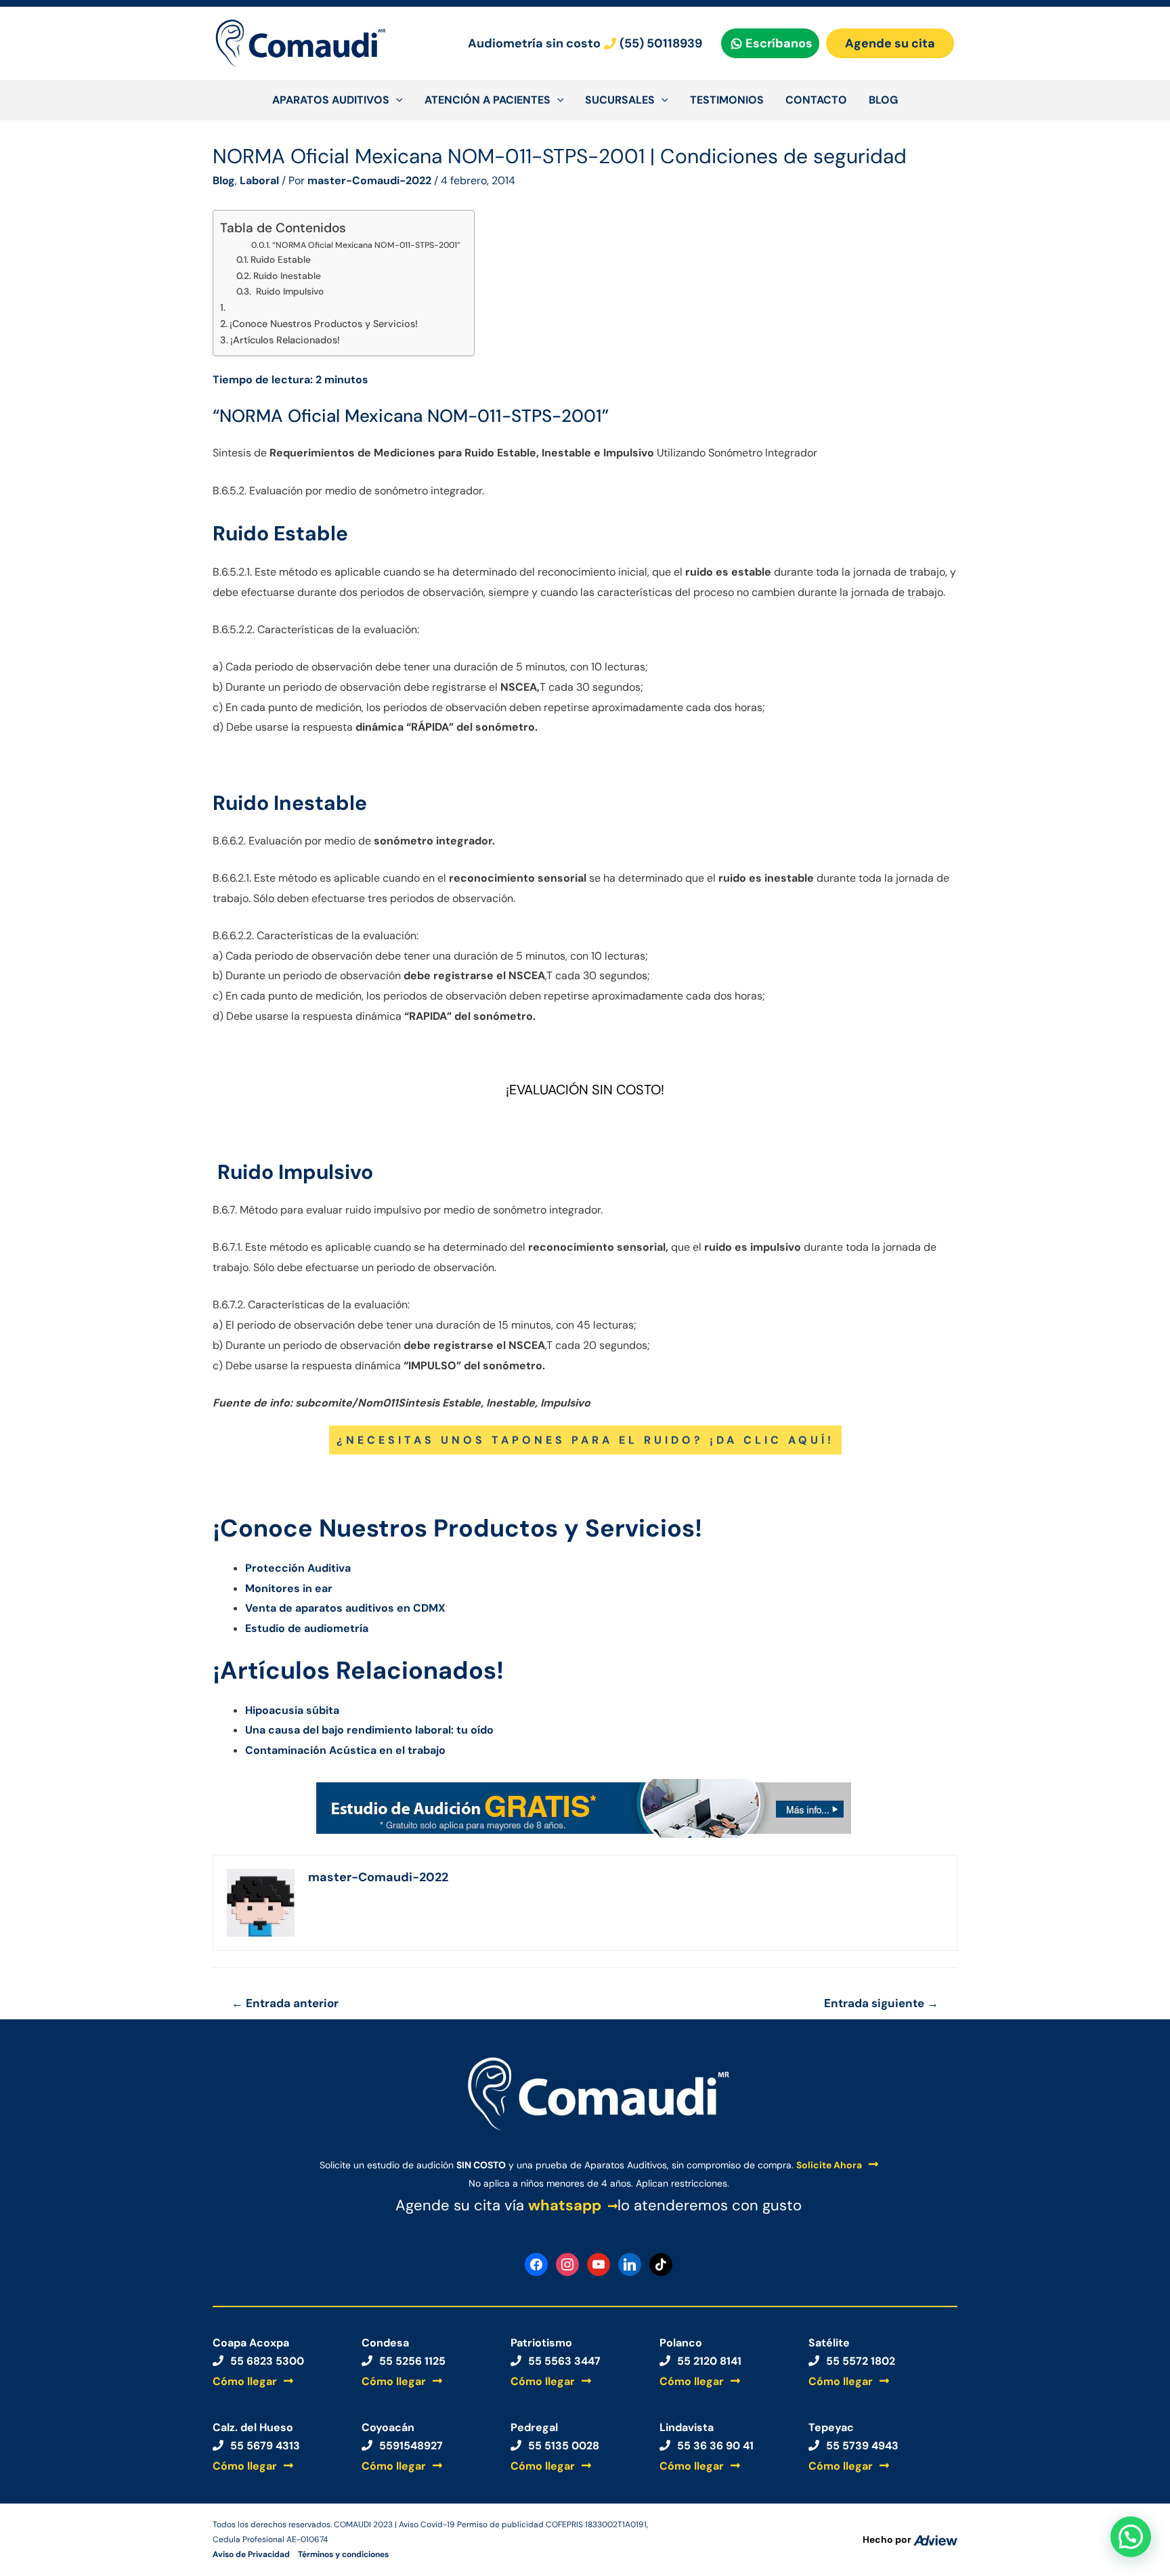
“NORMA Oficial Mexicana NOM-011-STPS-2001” (366, 245)
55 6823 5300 (267, 2361)
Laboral (259, 180)
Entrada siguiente (881, 2003)
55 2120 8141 (709, 2361)
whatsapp (565, 2205)
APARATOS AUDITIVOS (331, 100)
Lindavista (687, 2427)
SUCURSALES (620, 100)
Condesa (385, 2343)
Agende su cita (890, 43)
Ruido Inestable (287, 276)
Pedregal (534, 2427)
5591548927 (411, 2446)
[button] (1131, 2537)
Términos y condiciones (343, 2554)
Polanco (681, 2343)
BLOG (883, 100)
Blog (224, 180)
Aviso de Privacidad (251, 2554)
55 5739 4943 (862, 2446)
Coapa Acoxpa (251, 2343)
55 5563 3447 (564, 2361)
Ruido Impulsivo (288, 291)
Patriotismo (541, 2343)
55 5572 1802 (861, 2361)
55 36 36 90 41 (715, 2446)
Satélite (829, 2343)
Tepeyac (831, 2427)
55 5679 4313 (265, 2446)
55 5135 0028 (564, 2446)
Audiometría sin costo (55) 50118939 (585, 43)
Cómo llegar (245, 2381)
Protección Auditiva (298, 1568)
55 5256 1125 (412, 2361)
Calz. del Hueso (253, 2427)
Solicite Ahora (829, 2165)
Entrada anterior (285, 2003)
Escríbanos (779, 43)
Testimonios (727, 100)
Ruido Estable (283, 259)
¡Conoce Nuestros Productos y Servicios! (324, 324)
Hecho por (888, 2539)
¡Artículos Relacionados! (285, 340)
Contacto (816, 100)
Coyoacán (388, 2427)
